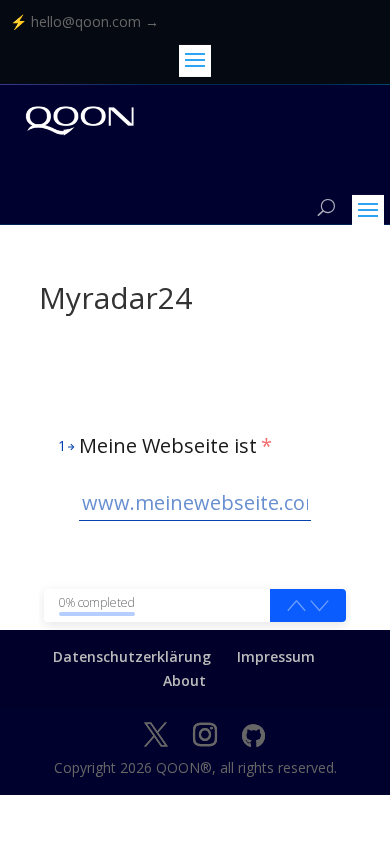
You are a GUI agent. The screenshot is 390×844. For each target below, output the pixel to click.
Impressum (276, 656)
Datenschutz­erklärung (132, 656)
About (184, 680)
